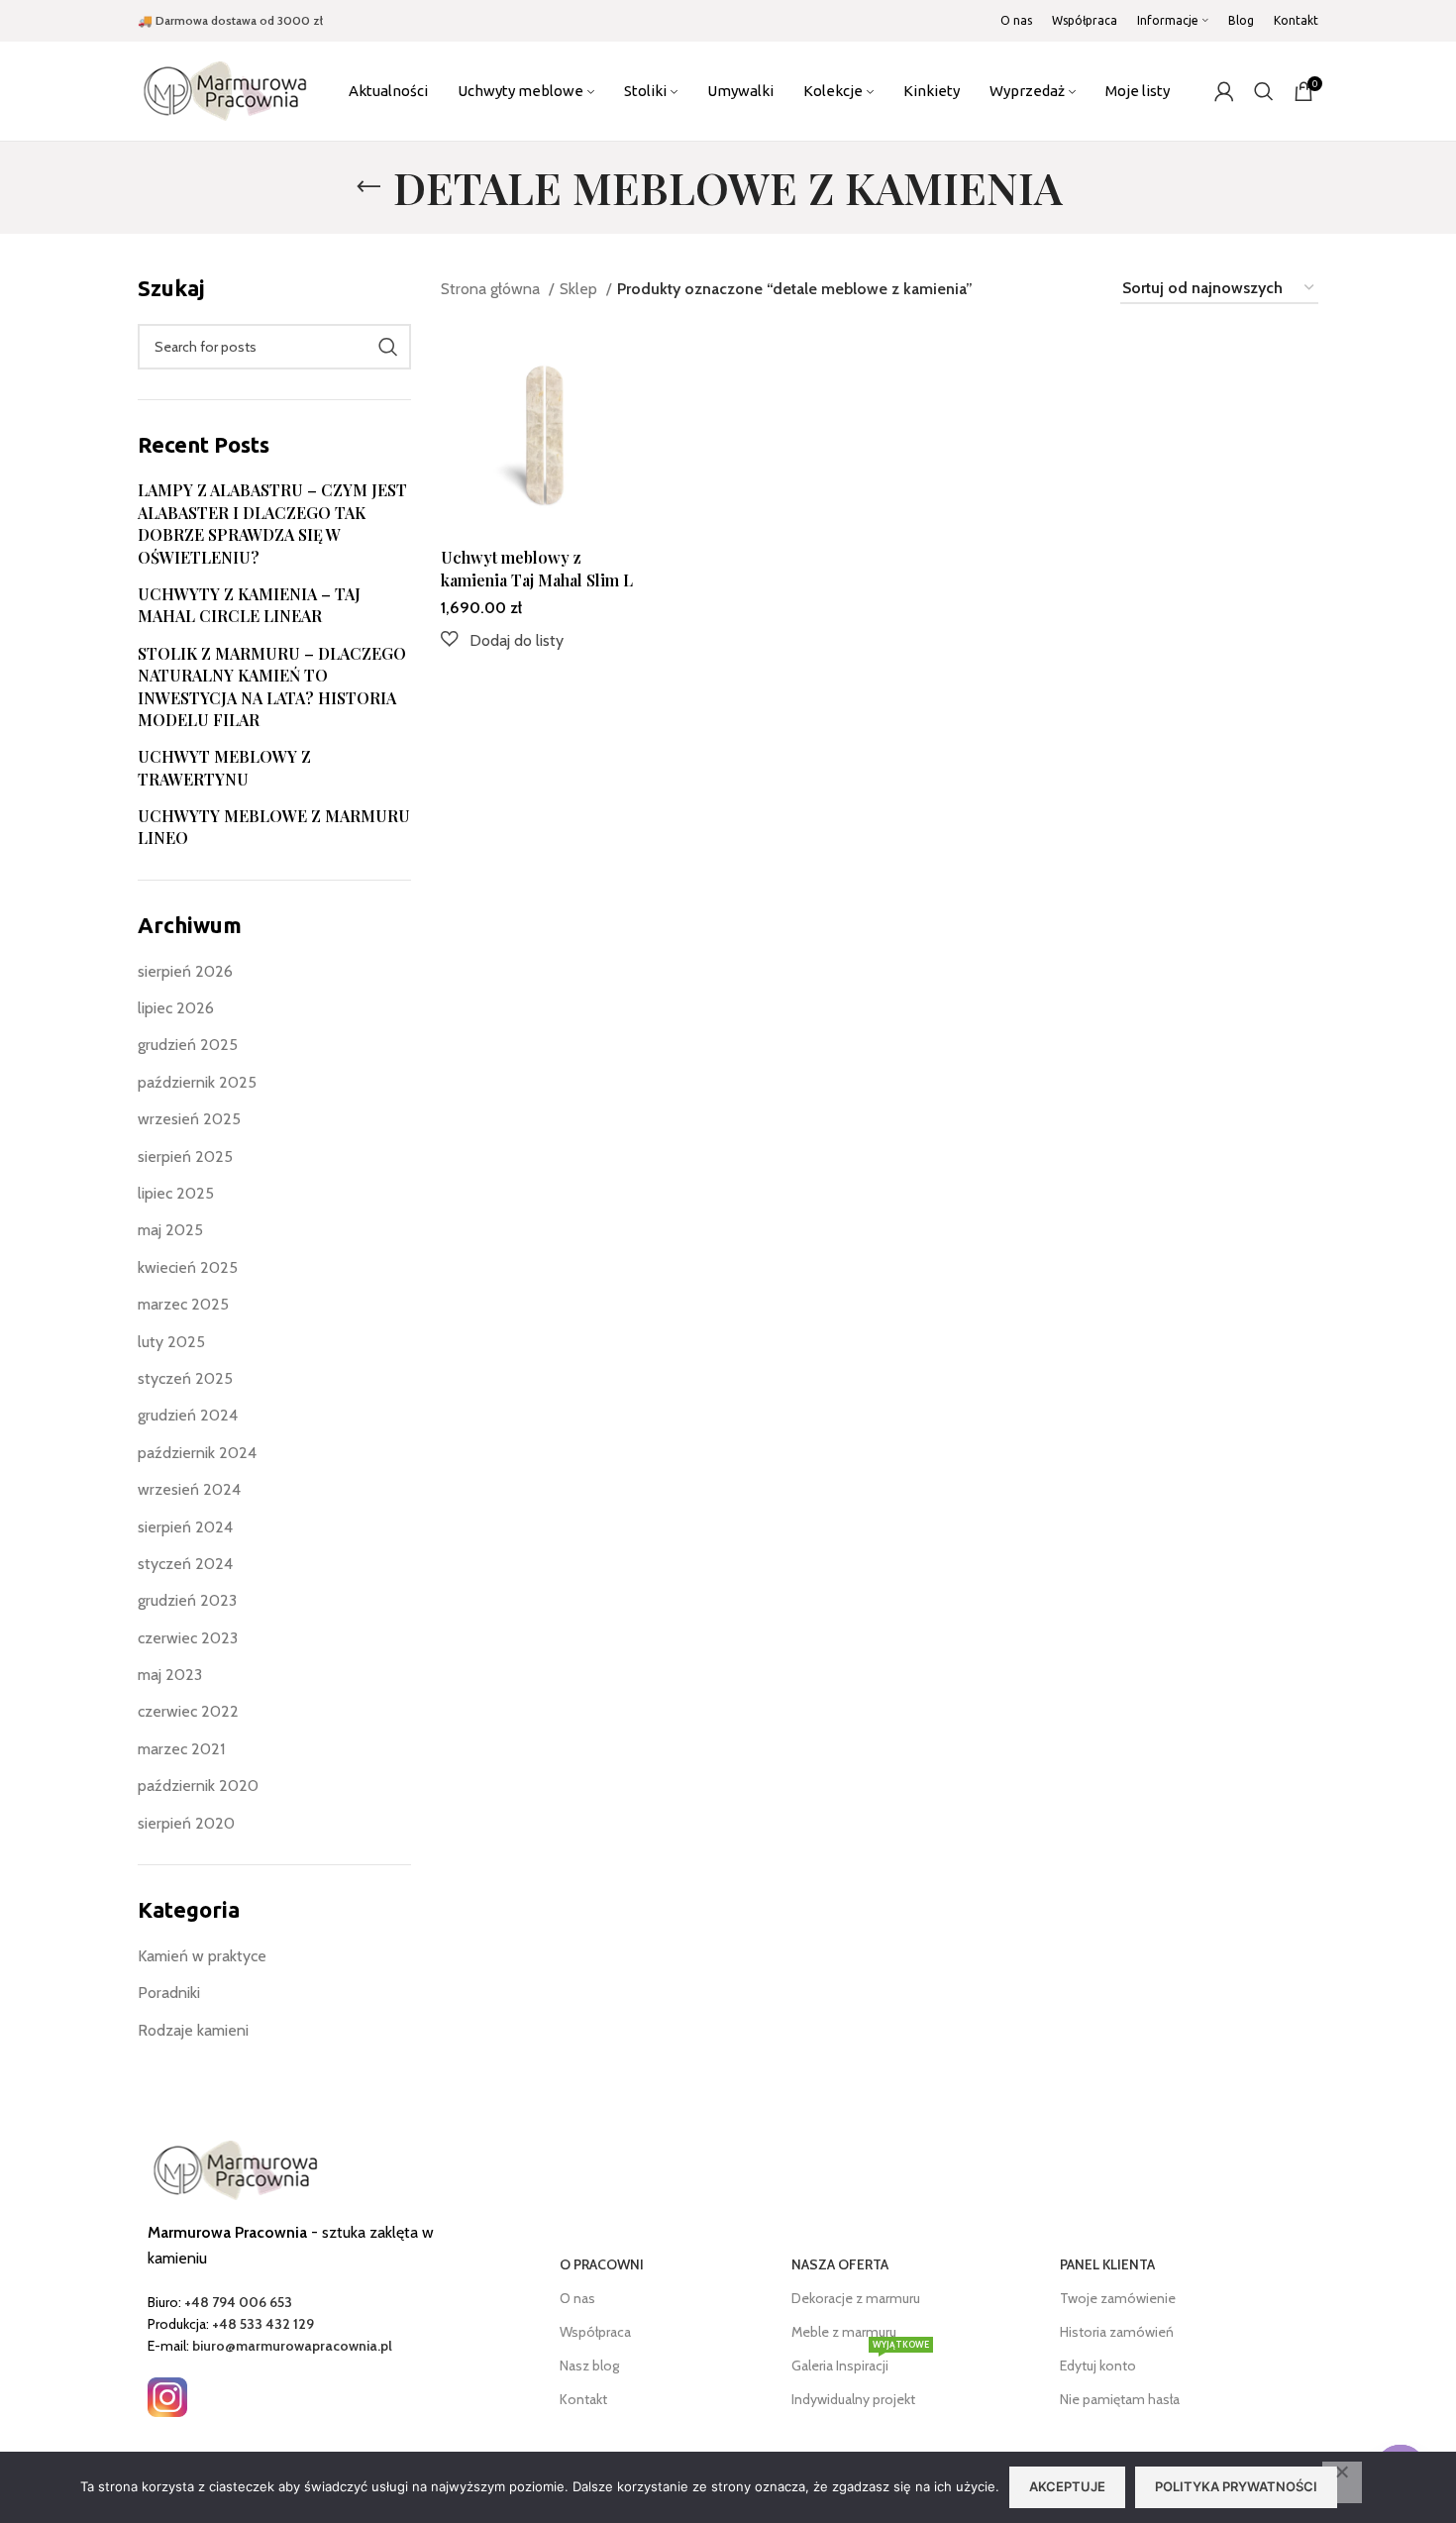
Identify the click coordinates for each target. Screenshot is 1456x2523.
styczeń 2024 (185, 1564)
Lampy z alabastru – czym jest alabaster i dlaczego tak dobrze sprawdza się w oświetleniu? (272, 523)
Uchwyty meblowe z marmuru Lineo (274, 827)
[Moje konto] (1224, 91)
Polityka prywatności (1236, 2486)
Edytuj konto (1098, 2365)
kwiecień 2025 (188, 1267)
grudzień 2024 (188, 1415)
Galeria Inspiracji (860, 2362)
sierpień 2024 (185, 1527)
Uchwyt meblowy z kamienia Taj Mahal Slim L (537, 568)
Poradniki (169, 1993)
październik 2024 (197, 1453)
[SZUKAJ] (388, 347)
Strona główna (492, 289)
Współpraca (595, 2332)
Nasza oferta (840, 2264)
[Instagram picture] (167, 2397)
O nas (577, 2298)
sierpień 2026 (185, 971)
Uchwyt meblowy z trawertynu (224, 767)
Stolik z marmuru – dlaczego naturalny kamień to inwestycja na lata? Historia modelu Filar (272, 686)
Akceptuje (1067, 2486)
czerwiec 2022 (188, 1711)
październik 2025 (197, 1082)
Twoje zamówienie (1118, 2298)
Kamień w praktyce (202, 1956)
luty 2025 (171, 1342)
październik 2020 (198, 1786)
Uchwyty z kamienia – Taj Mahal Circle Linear (249, 605)
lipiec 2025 (176, 1193)
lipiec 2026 (176, 1008)
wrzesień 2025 (189, 1119)
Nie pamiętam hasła (1120, 2399)
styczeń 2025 (185, 1378)
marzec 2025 (183, 1304)
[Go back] (368, 187)
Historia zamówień (1117, 2332)
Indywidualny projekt (853, 2399)
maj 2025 (170, 1230)
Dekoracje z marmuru (856, 2298)
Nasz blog (589, 2365)
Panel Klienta (1107, 2264)
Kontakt (583, 2399)
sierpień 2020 (186, 1823)
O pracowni (602, 2264)
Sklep (580, 289)
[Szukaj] (1264, 91)
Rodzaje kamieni (193, 2030)
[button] (502, 640)
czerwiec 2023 (188, 1638)
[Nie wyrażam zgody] (1342, 2482)
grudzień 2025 (188, 1045)
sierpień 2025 (185, 1156)
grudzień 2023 (187, 1600)
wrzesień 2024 (189, 1489)
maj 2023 (170, 1675)
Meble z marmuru (844, 2332)
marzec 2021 (181, 1749)
